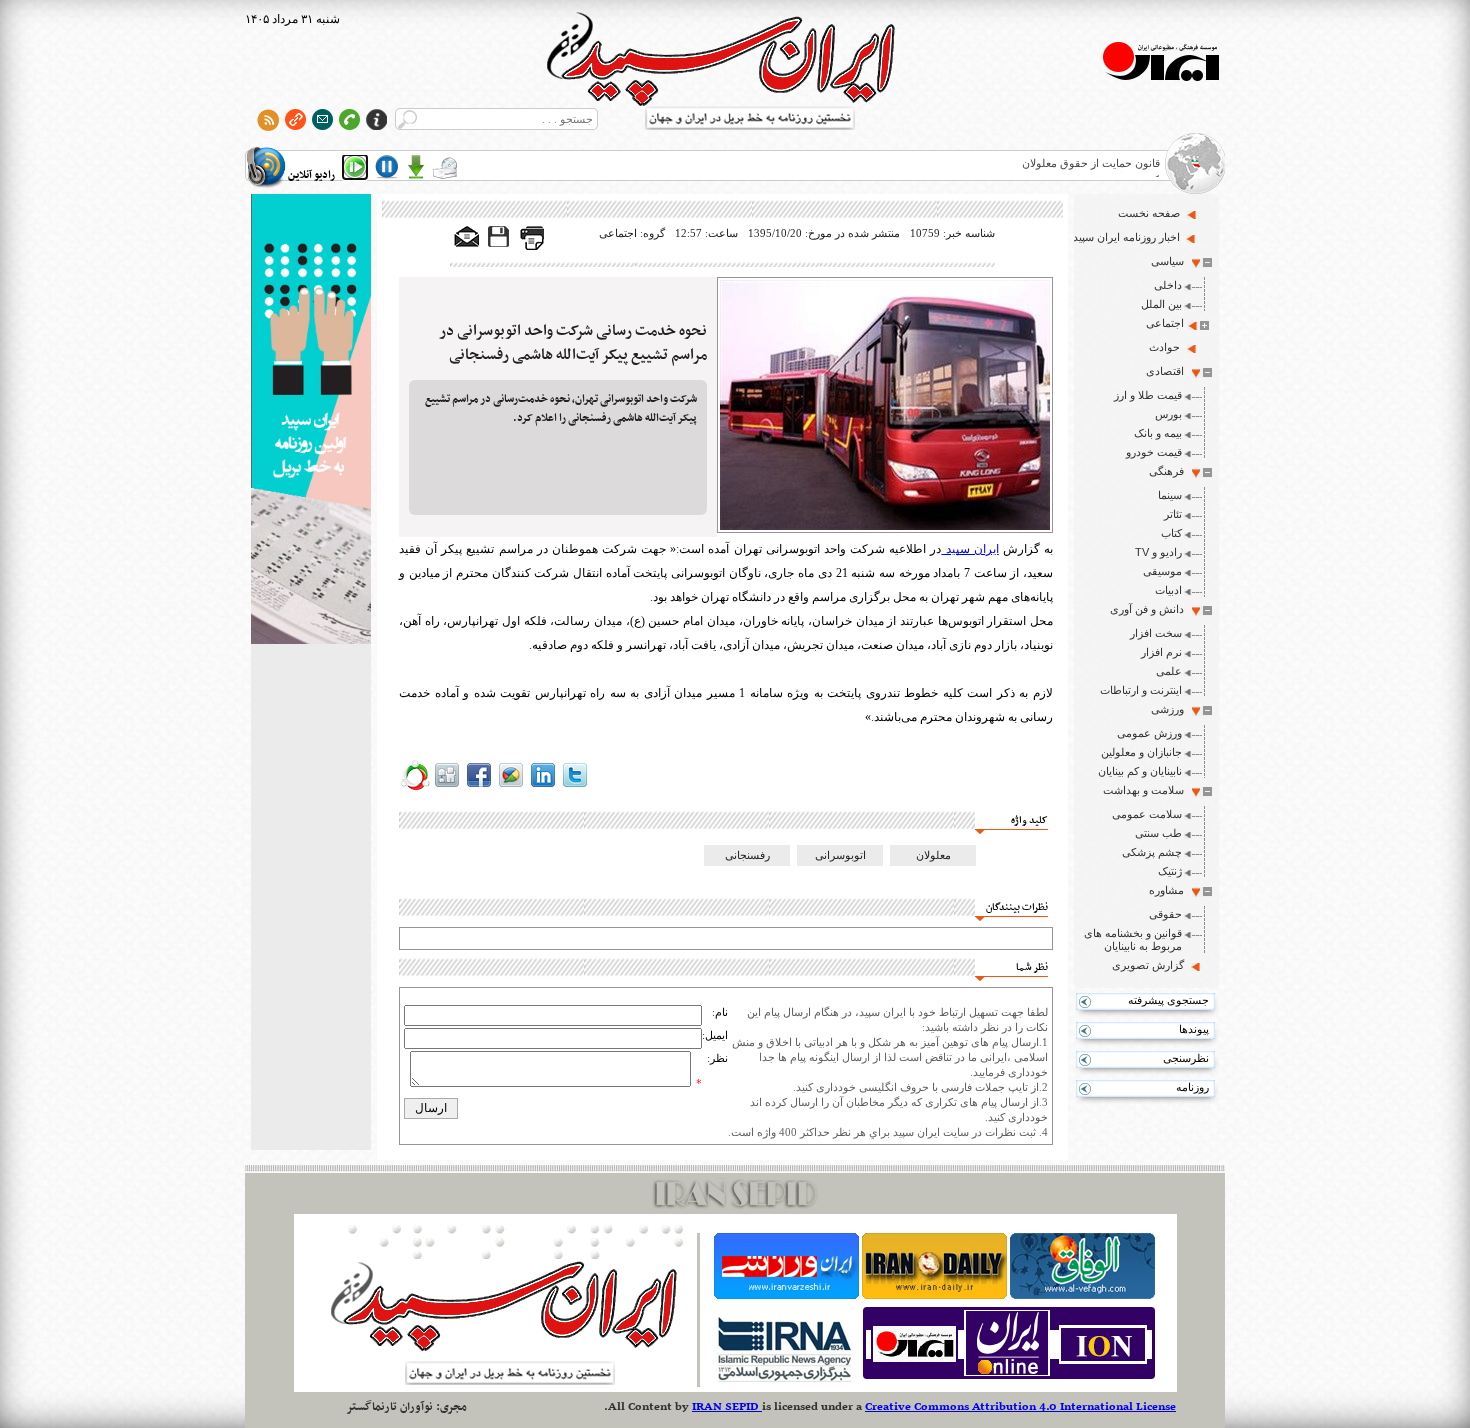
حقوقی (1165, 914)
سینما (1170, 495)
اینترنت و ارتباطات (1141, 690)
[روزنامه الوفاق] (1082, 1295)
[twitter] (575, 787)
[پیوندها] (295, 119)
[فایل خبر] (500, 246)
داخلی (1168, 285)
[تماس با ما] (349, 119)
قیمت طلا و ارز (1148, 395)
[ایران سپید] (311, 421)
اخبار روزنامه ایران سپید (1126, 237)
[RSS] (268, 119)
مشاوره (1166, 890)
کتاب (1171, 533)
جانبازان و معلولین (1141, 752)
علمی (1169, 671)
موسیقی (1162, 571)
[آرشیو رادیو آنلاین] (445, 167)
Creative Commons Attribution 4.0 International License (1020, 1407)
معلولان (933, 855)
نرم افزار (1161, 652)
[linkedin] (543, 787)
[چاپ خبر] (532, 246)
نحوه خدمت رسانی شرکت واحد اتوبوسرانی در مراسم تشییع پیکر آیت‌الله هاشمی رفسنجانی (573, 343)
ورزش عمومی (1149, 733)
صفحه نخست (1149, 213)
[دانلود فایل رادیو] (416, 167)
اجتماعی (1165, 323)
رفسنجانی (747, 855)
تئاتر (1173, 514)
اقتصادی (1165, 371)
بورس (1168, 414)
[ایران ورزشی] (786, 1295)
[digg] (447, 787)
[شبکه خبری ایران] (1009, 1379)
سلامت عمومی (1147, 814)
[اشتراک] (322, 119)
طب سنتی (1158, 833)
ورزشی (1167, 709)
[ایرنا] (783, 1379)
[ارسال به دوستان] (467, 238)
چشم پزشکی (1152, 852)
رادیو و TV (1158, 552)
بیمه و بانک (1158, 433)
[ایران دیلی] (934, 1295)
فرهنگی (1166, 471)
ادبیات (1168, 590)
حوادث (1164, 347)
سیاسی (1167, 261)
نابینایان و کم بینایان (1140, 771)
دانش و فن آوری (1147, 609)
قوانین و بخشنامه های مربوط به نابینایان (1133, 939)
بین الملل (1161, 304)
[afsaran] (415, 787)
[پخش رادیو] (355, 167)
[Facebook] (479, 787)
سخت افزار (1156, 633)
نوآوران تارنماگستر (389, 1407)
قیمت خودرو (1154, 452)
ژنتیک (1170, 871)
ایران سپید (969, 549)
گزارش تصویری (1148, 965)
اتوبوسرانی (840, 855)
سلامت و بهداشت (1143, 790)
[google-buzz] (511, 787)
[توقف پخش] (387, 167)
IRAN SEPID (727, 1407)
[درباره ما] (376, 119)
